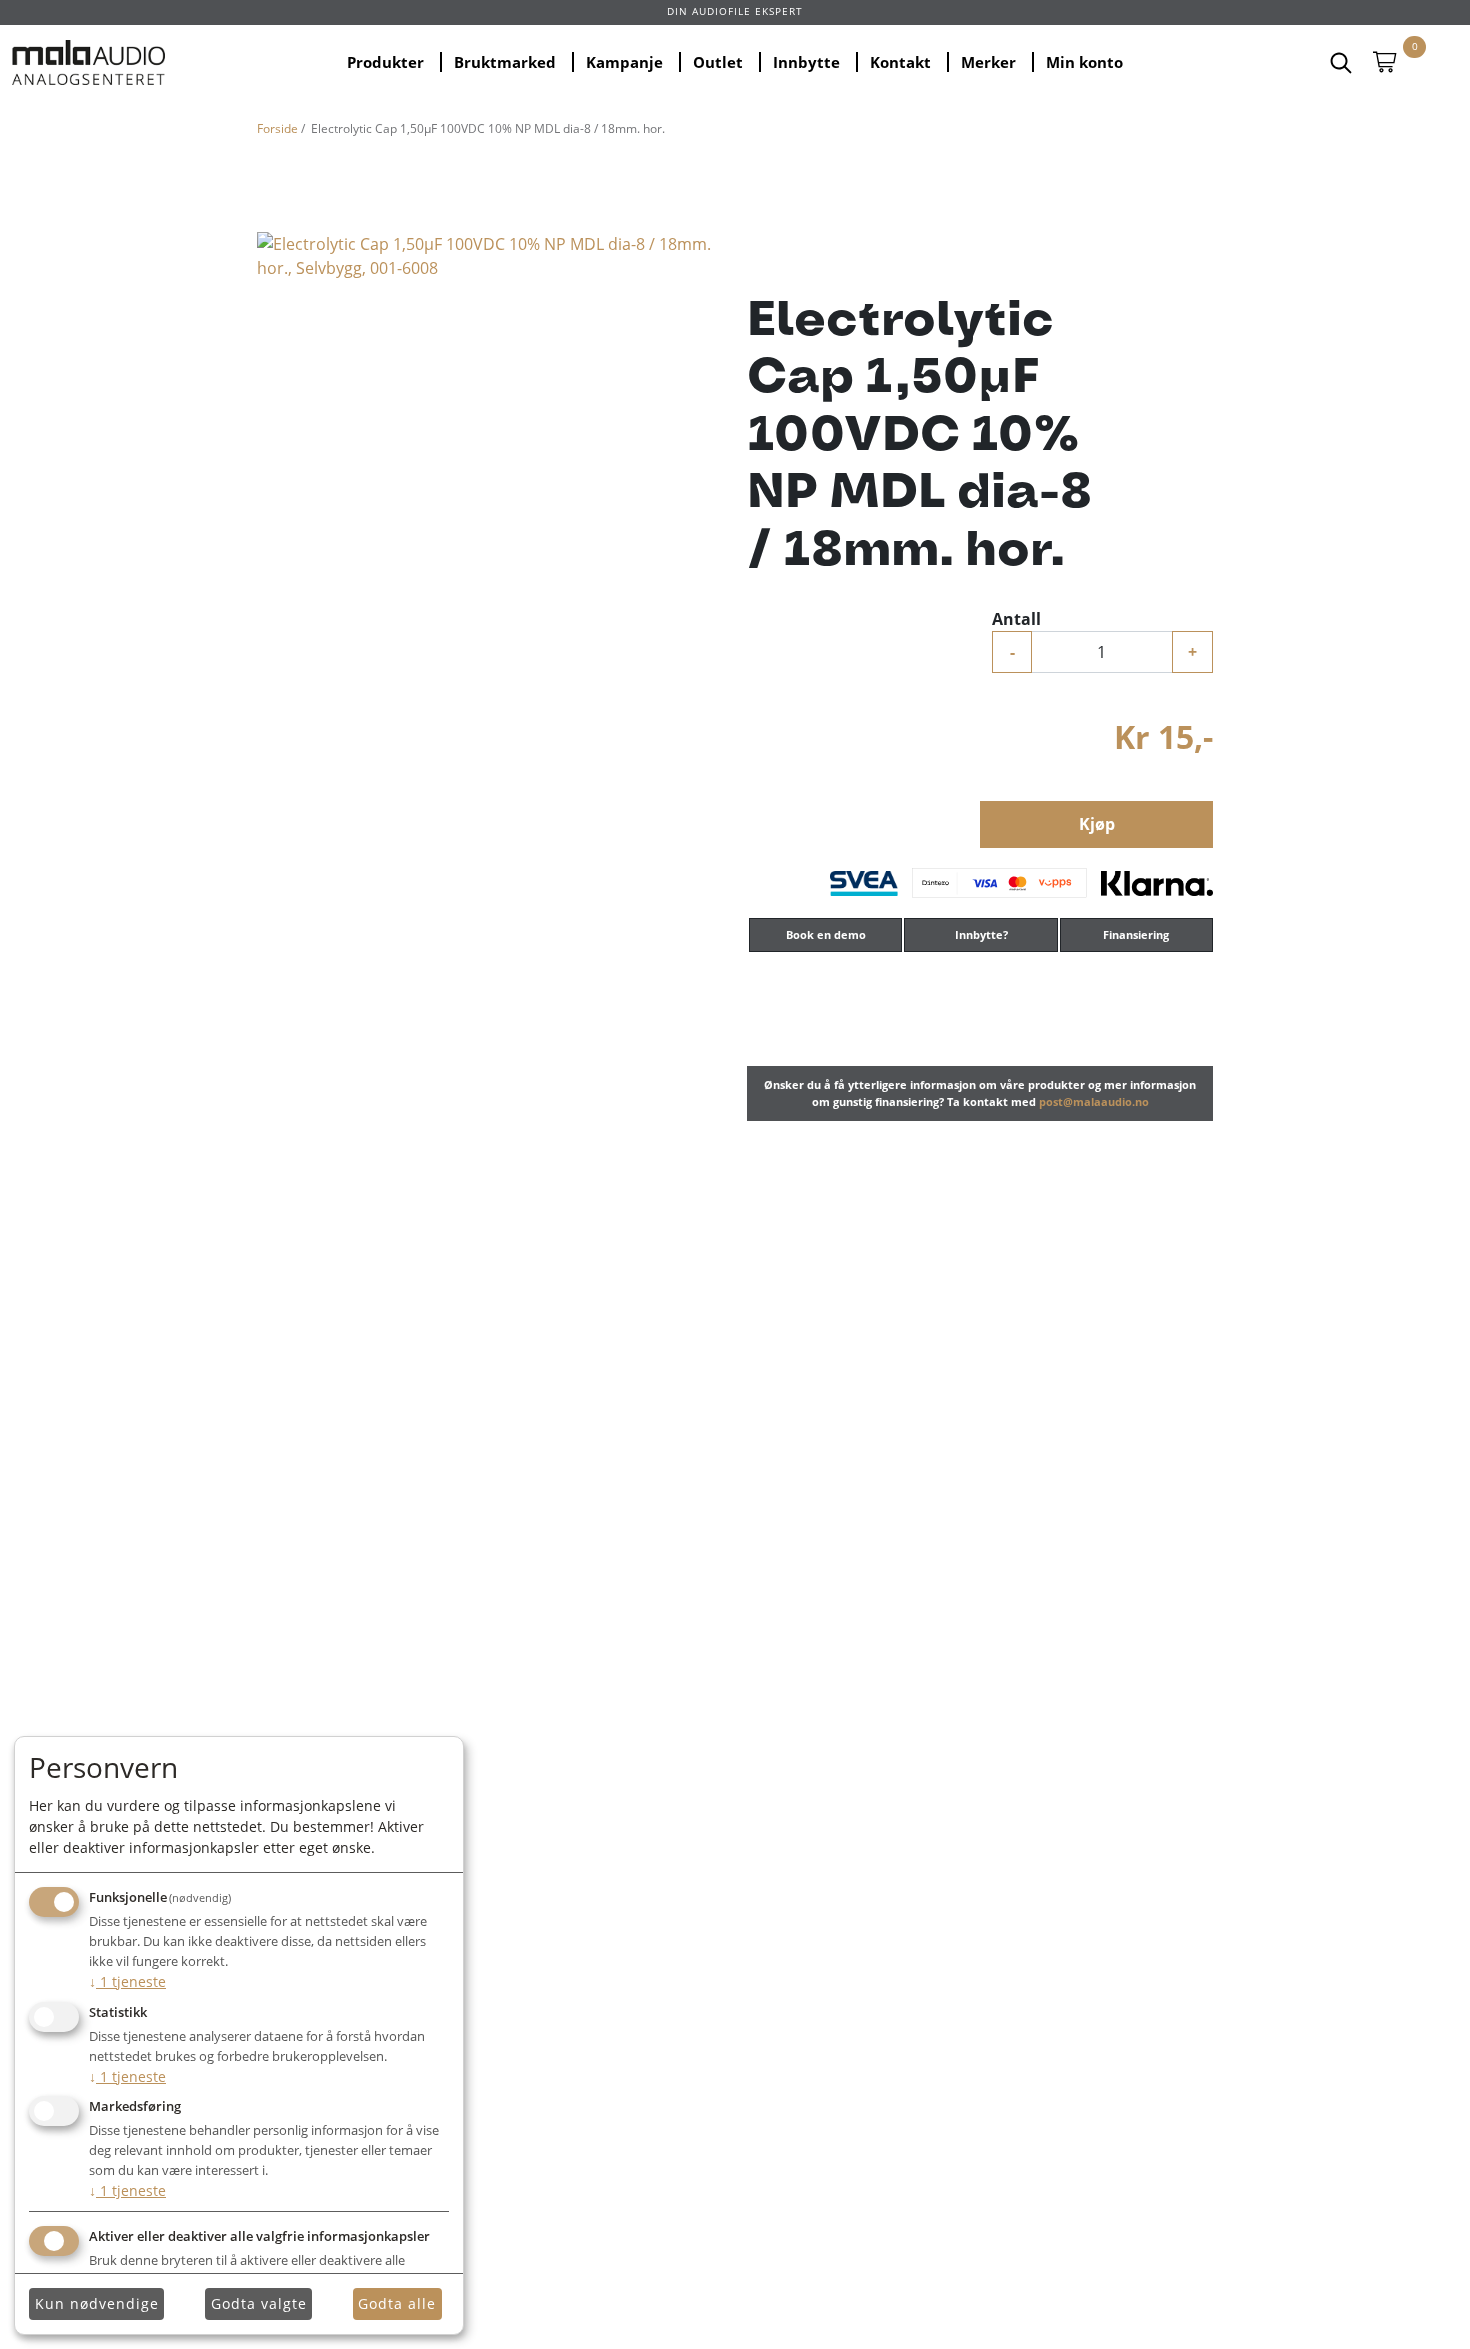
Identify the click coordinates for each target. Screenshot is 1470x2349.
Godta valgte (259, 2303)
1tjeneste (127, 1981)
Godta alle (397, 2303)
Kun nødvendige (97, 2303)
